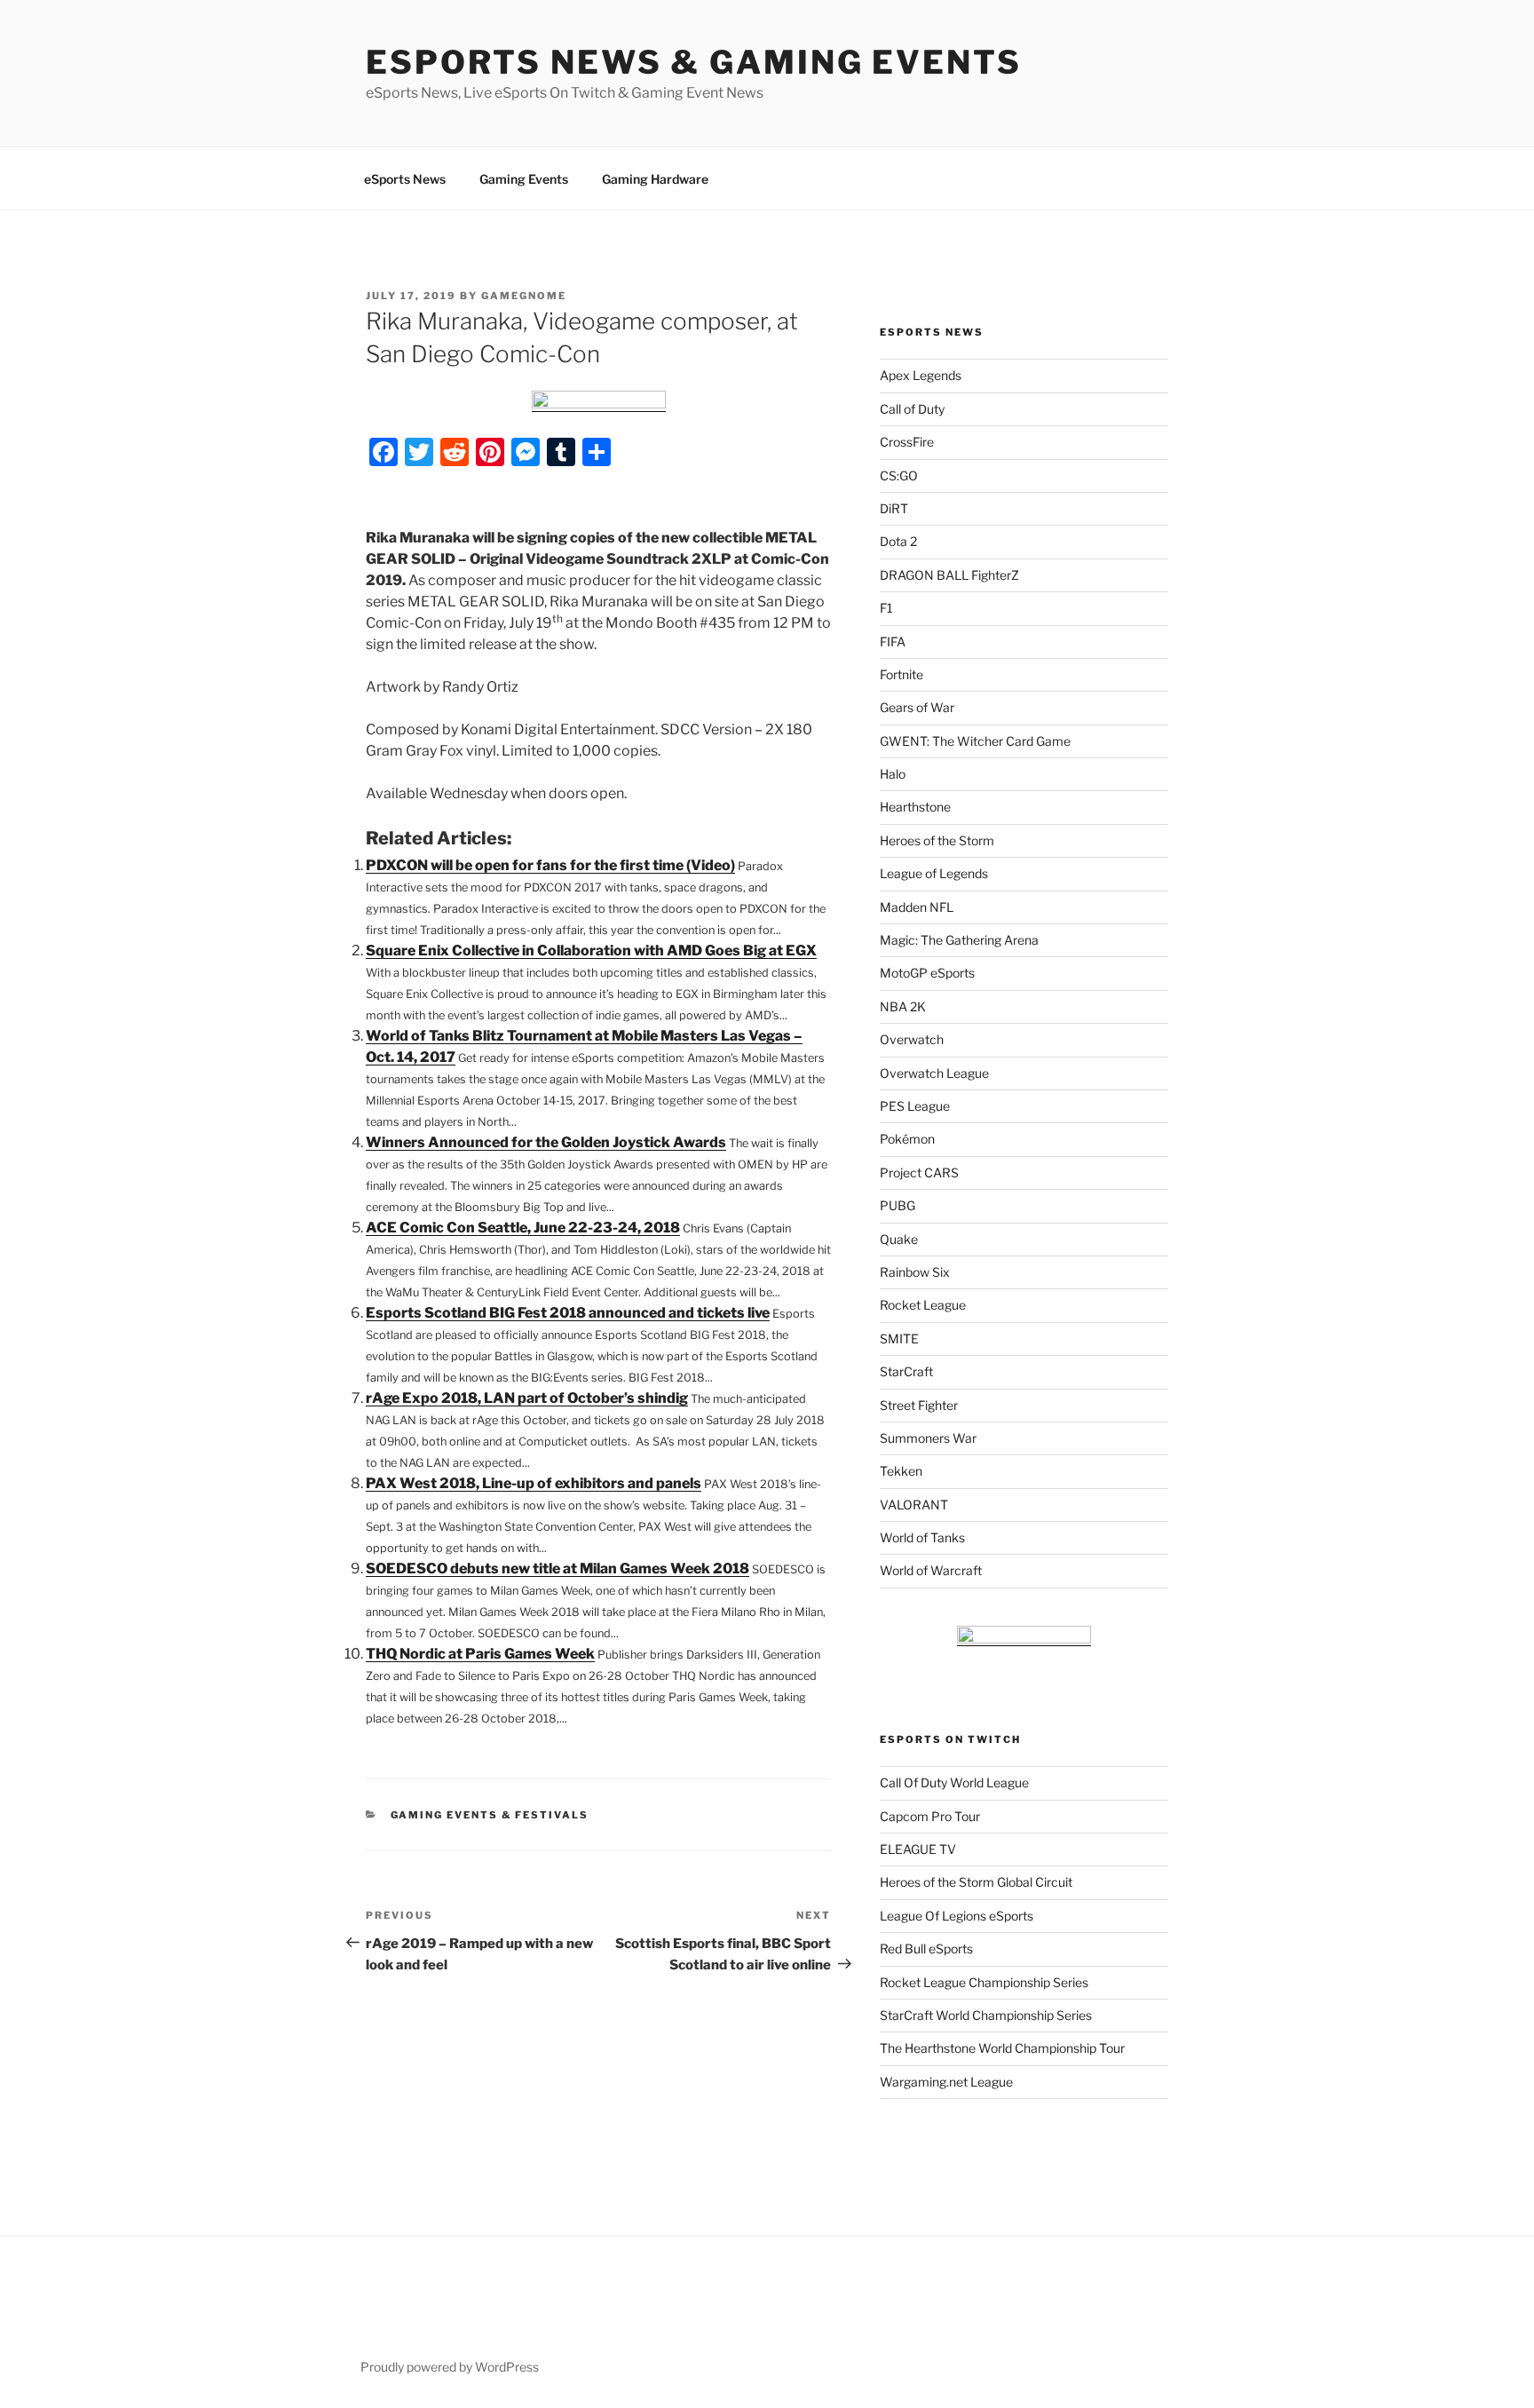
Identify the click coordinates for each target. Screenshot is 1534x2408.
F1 (886, 608)
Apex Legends (921, 375)
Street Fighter (919, 1405)
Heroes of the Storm (937, 840)
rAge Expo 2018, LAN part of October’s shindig (527, 1398)
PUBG (897, 1205)
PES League (915, 1106)
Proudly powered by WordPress (450, 2367)
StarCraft (906, 1371)
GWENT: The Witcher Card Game (975, 741)
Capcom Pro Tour (930, 1816)
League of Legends (934, 873)
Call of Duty (912, 409)
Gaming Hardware (655, 179)
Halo (893, 774)
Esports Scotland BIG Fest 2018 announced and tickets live (568, 1313)
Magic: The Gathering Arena (959, 940)
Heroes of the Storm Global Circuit (976, 1882)
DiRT (894, 508)
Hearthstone (915, 807)
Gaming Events (524, 179)
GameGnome (524, 296)
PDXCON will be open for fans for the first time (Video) (550, 865)
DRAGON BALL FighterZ (949, 575)
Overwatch (912, 1039)
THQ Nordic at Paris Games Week (480, 1654)
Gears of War (917, 707)
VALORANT (914, 1505)
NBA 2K (903, 1006)
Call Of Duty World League (954, 1782)
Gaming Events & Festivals (490, 1815)
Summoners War (928, 1438)
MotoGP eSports (927, 973)
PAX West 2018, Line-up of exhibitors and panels (534, 1483)
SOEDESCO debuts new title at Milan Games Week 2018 (557, 1568)
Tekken (901, 1471)
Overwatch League (934, 1073)
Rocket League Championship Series (984, 1982)
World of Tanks (922, 1537)
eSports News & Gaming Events (694, 62)
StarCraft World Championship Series (986, 2015)
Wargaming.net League (946, 2082)
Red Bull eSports (926, 1949)
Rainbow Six (915, 1272)
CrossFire (907, 442)
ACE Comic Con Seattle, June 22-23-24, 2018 (523, 1228)
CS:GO (899, 475)
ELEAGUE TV (918, 1849)
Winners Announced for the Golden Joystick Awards (546, 1142)
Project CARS (919, 1172)
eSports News (405, 179)
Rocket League (923, 1305)
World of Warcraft (931, 1570)
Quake (899, 1239)
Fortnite (901, 674)
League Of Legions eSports (957, 1916)
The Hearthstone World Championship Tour (1002, 2048)
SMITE (899, 1339)
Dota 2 (898, 541)
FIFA (893, 642)
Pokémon (907, 1139)
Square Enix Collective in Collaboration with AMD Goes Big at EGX (591, 951)
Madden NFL (917, 907)
